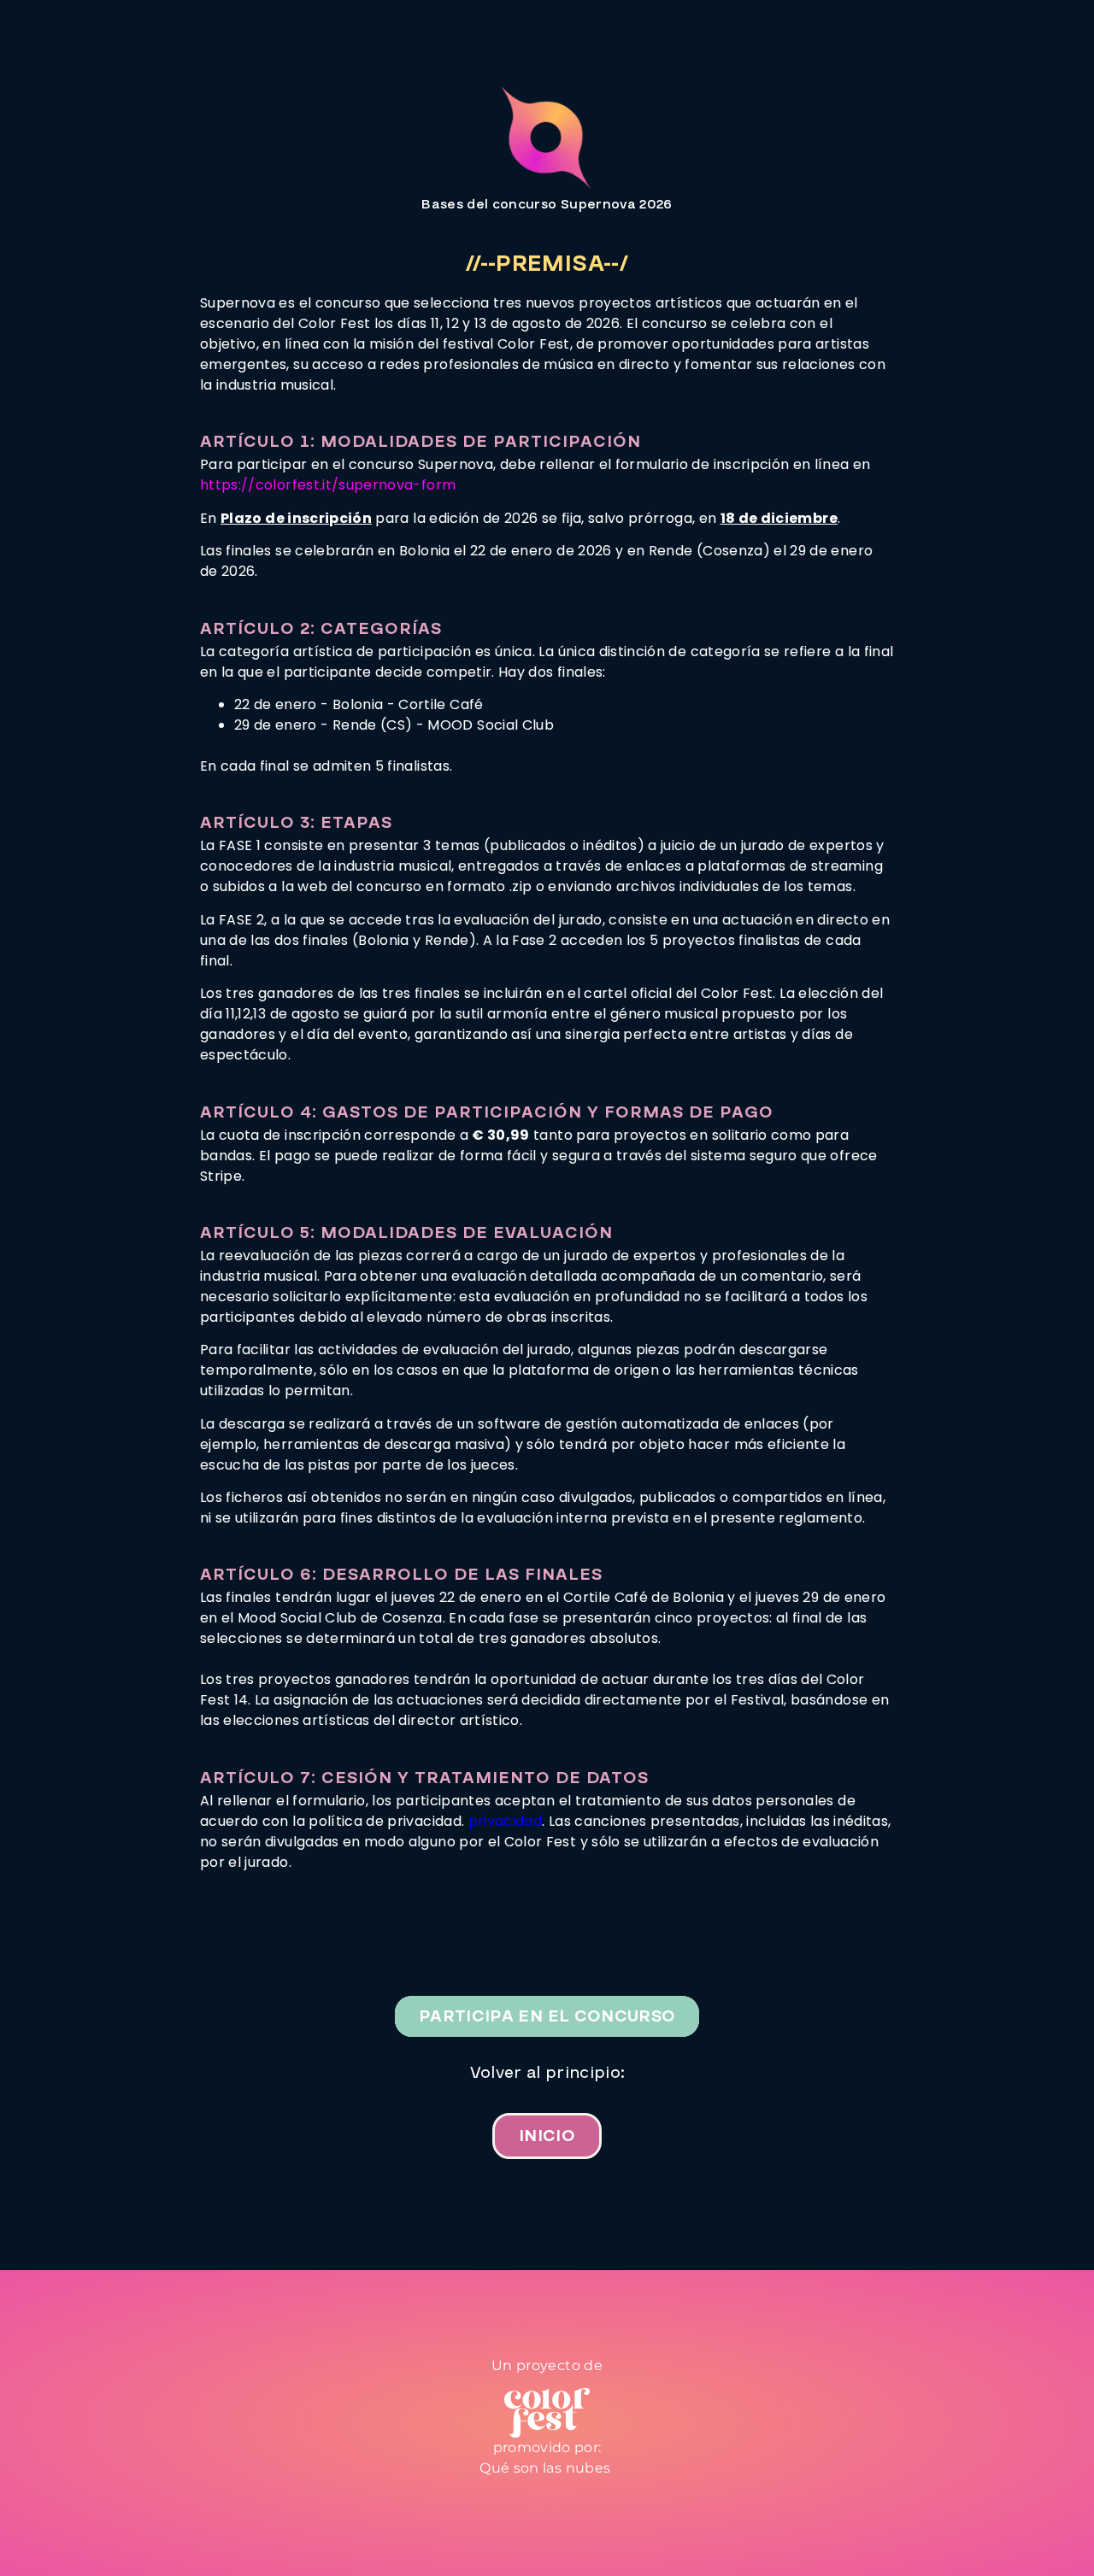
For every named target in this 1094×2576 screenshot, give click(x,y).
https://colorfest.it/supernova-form (328, 485)
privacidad (506, 1821)
